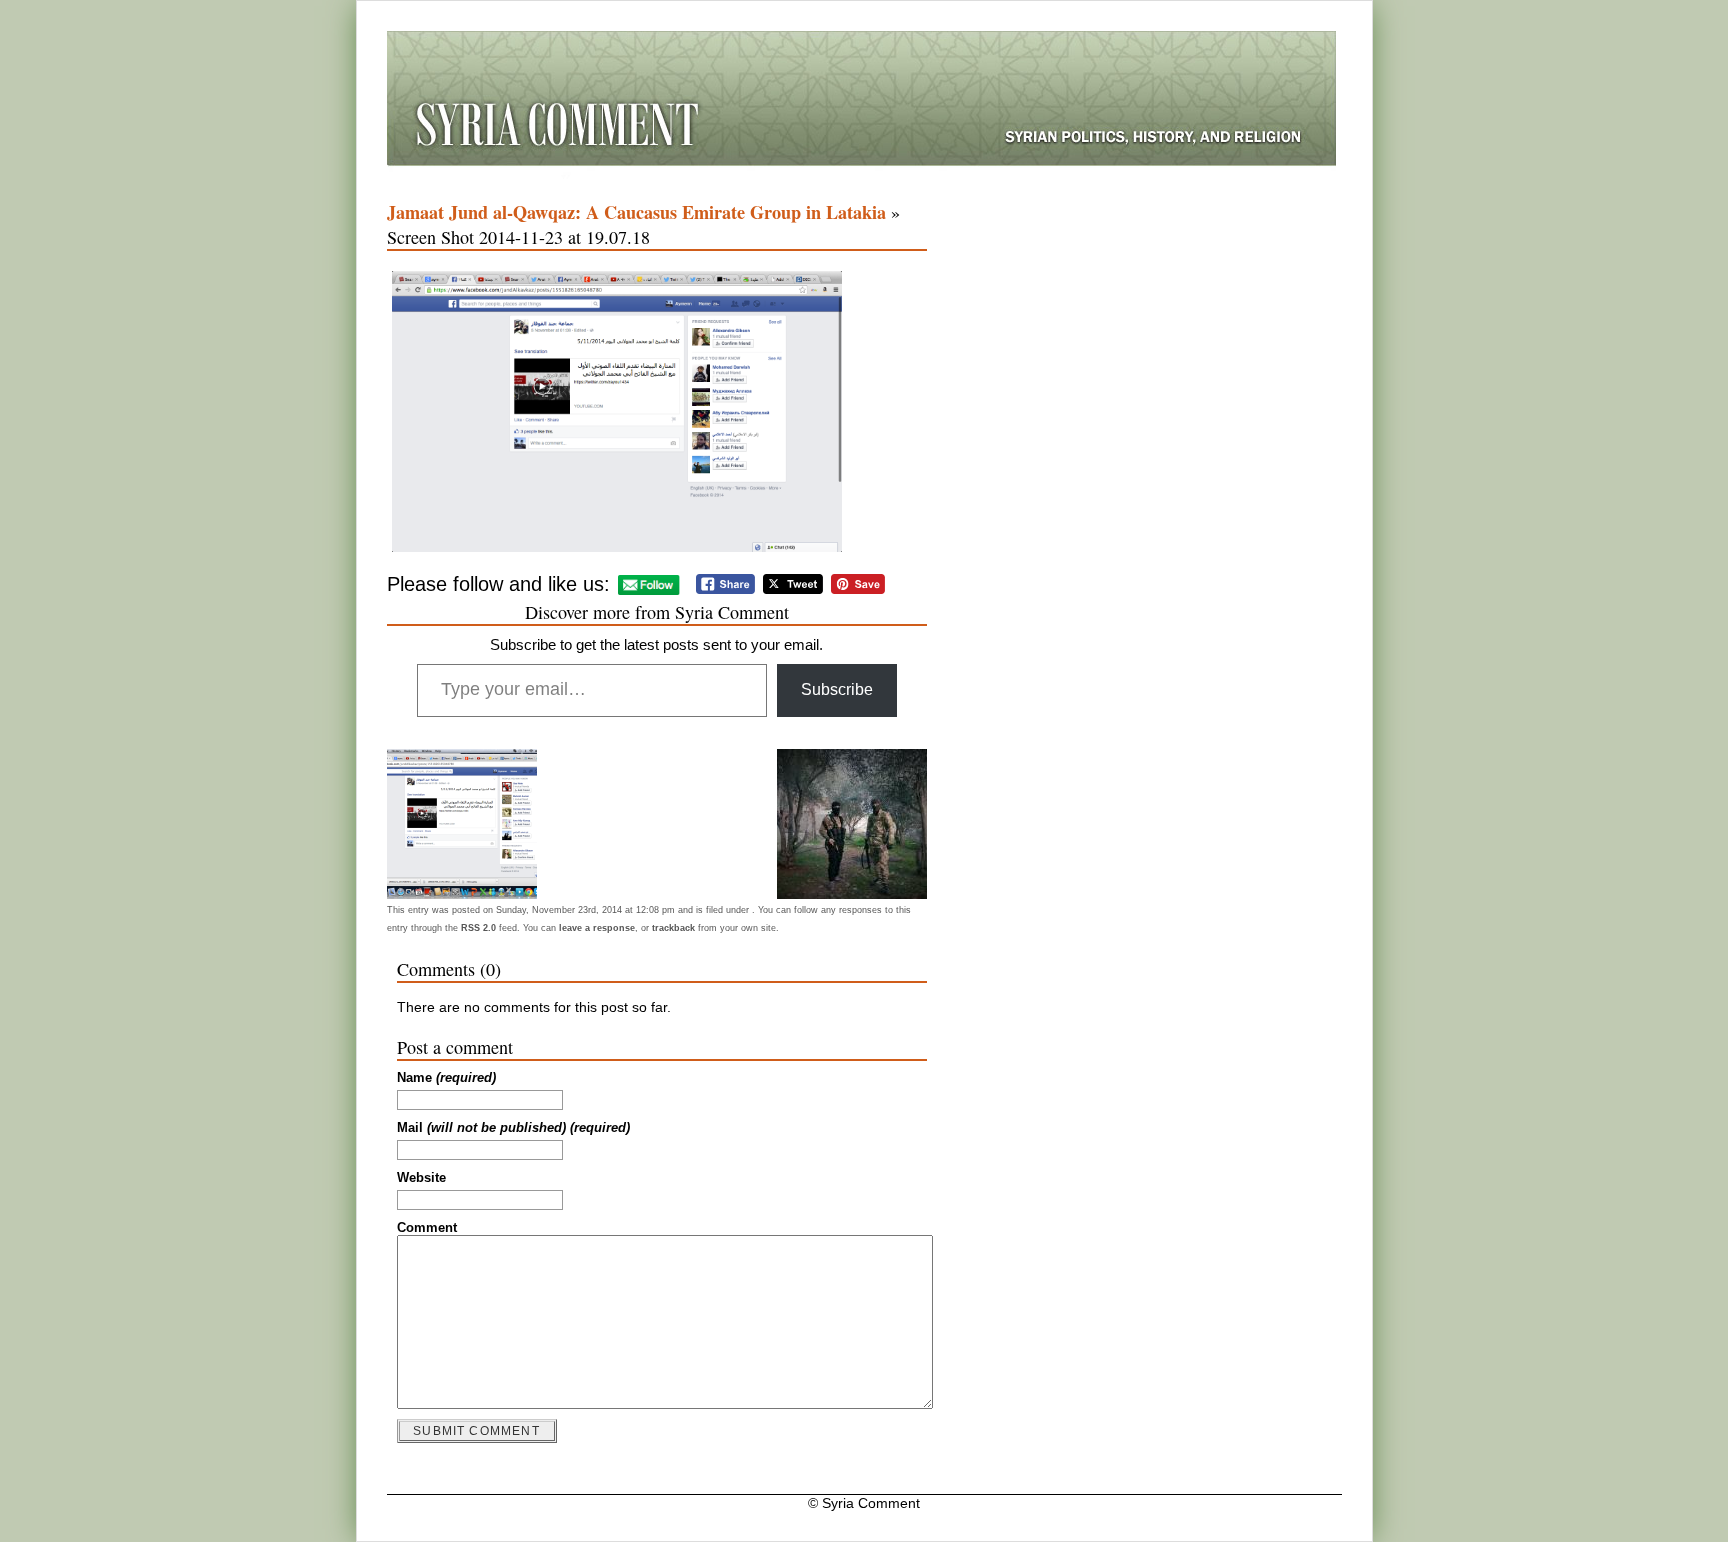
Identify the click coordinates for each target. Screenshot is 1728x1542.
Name (446, 1078)
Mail (513, 1128)
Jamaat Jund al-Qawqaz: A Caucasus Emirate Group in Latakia (636, 212)
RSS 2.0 (478, 928)
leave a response (597, 928)
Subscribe (837, 689)
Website (421, 1178)
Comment (427, 1228)
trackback (673, 928)
